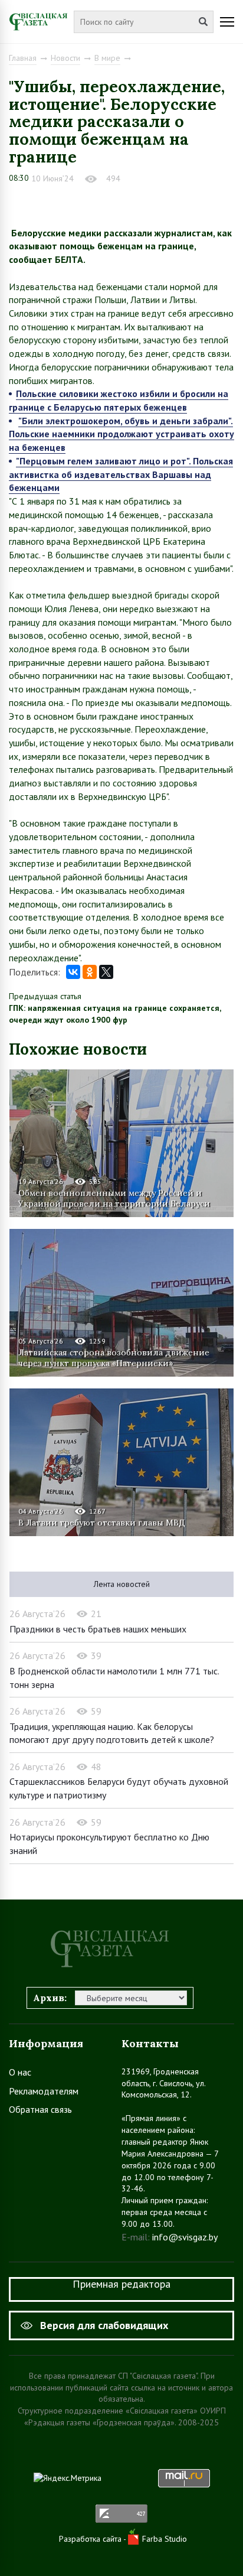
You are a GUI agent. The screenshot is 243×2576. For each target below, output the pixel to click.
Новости (65, 58)
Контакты (150, 2043)
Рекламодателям (44, 2091)
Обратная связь (40, 2109)
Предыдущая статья (45, 996)
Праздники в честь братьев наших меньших (98, 1629)
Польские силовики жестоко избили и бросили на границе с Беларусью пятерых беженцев (119, 400)
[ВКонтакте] (73, 972)
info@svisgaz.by (185, 2237)
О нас (20, 2072)
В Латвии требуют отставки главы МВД (102, 1523)
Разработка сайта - (93, 2539)
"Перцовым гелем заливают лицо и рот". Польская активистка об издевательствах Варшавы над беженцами (121, 474)
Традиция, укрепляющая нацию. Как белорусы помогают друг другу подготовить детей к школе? (112, 1733)
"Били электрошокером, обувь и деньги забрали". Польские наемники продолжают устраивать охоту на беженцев (121, 434)
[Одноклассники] (90, 972)
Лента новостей (122, 1584)
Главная (23, 58)
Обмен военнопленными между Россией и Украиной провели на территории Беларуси (114, 1198)
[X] (106, 972)
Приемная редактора (121, 2284)
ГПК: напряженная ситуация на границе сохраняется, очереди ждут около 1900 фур (115, 1014)
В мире (107, 58)
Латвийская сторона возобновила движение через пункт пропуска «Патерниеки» (114, 1358)
